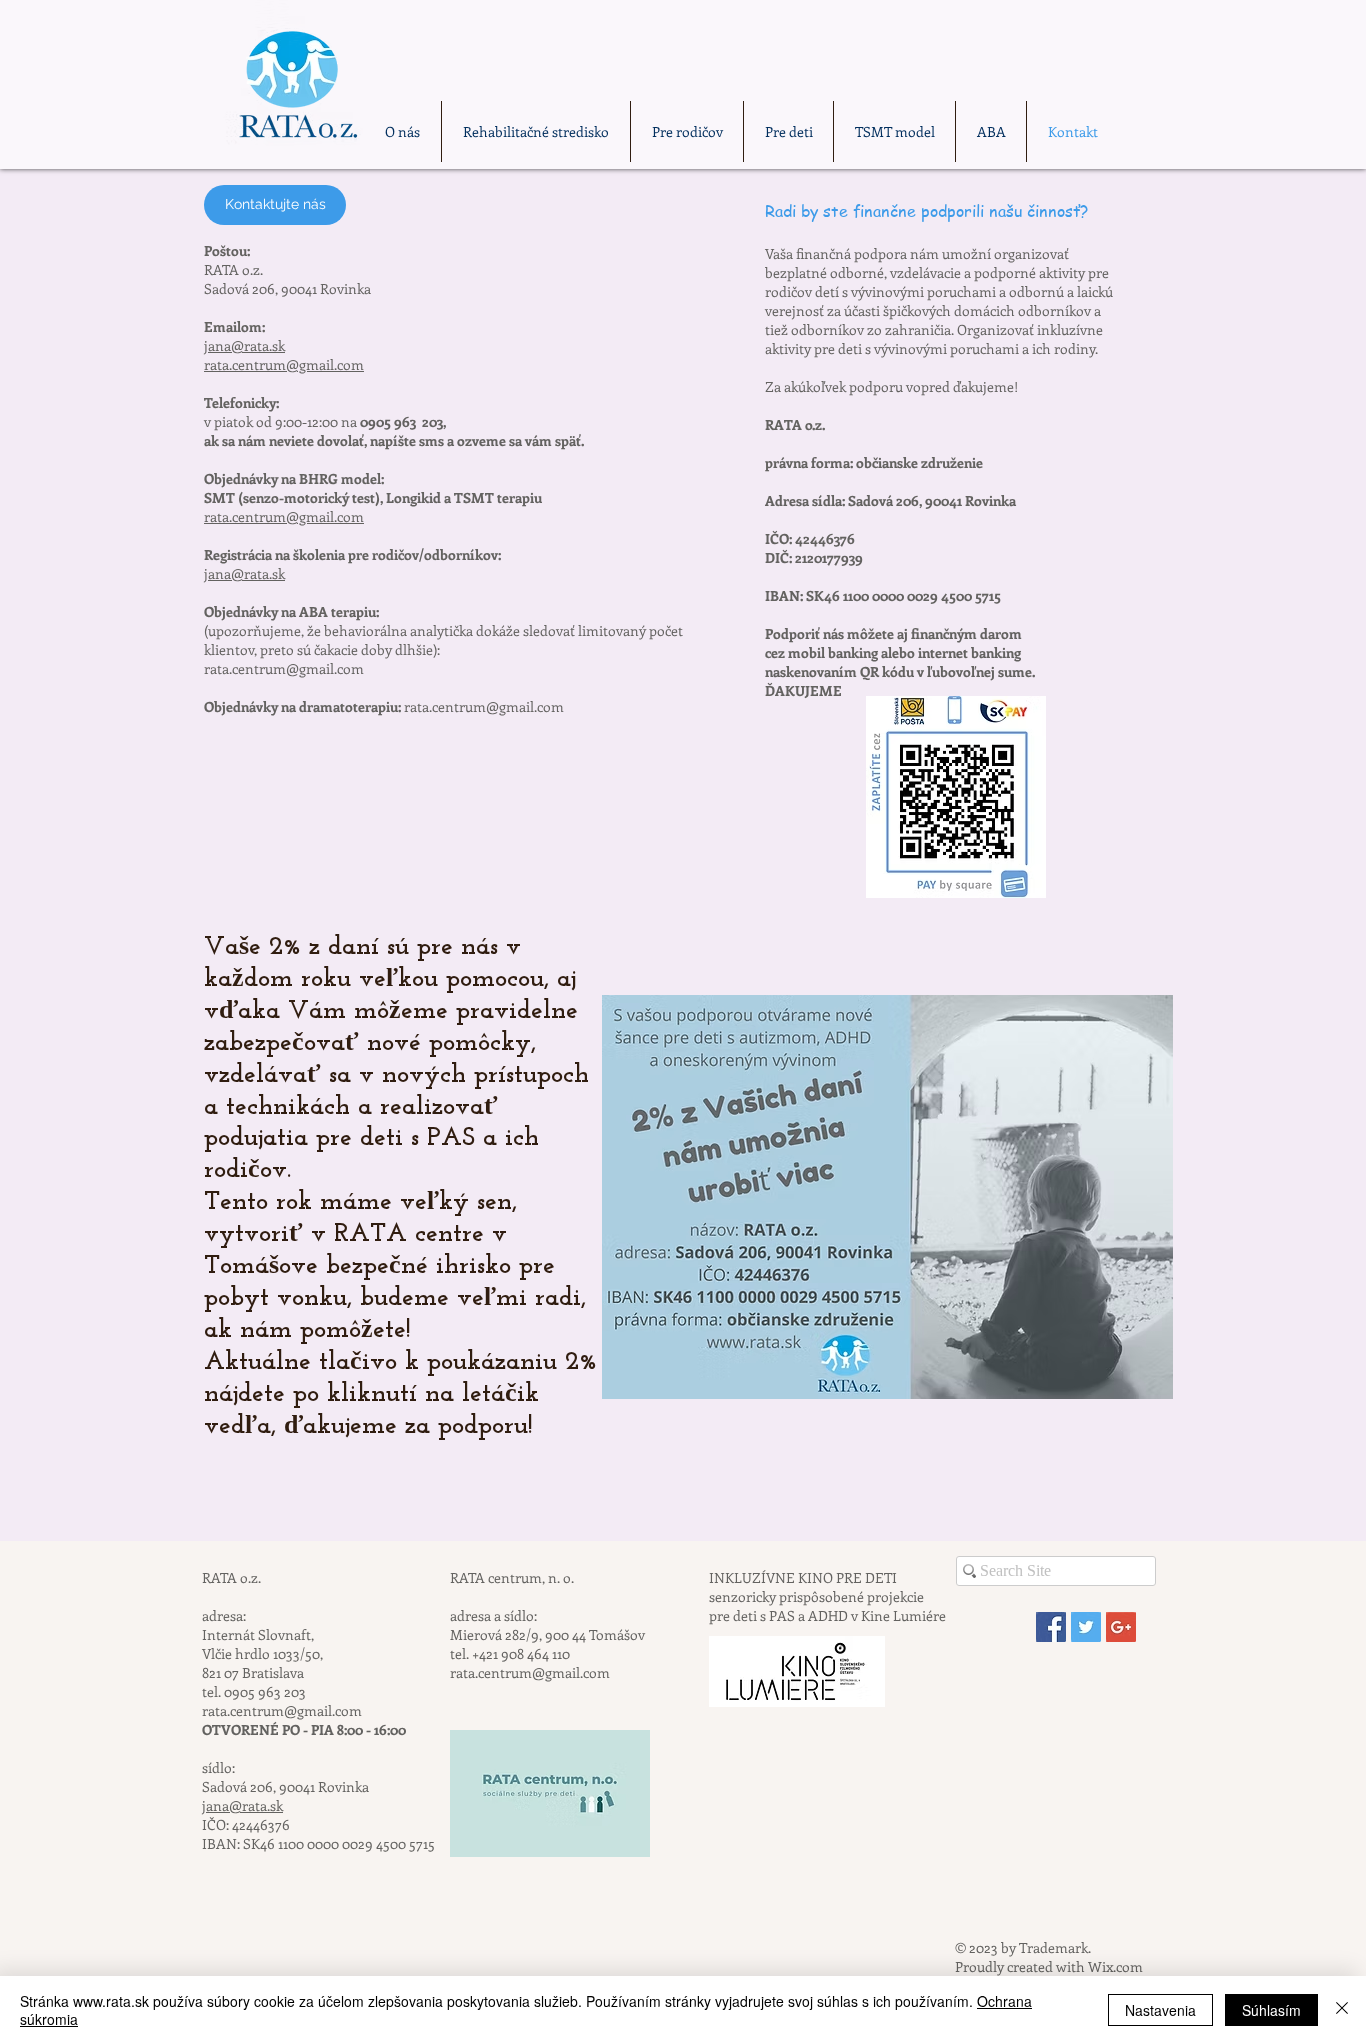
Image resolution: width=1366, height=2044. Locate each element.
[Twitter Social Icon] (1086, 1627)
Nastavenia (1160, 2010)
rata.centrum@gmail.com (284, 364)
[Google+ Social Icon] (1121, 1627)
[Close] (1342, 2010)
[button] (275, 205)
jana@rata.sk (244, 345)
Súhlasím (1271, 2010)
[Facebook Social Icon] (1051, 1627)
